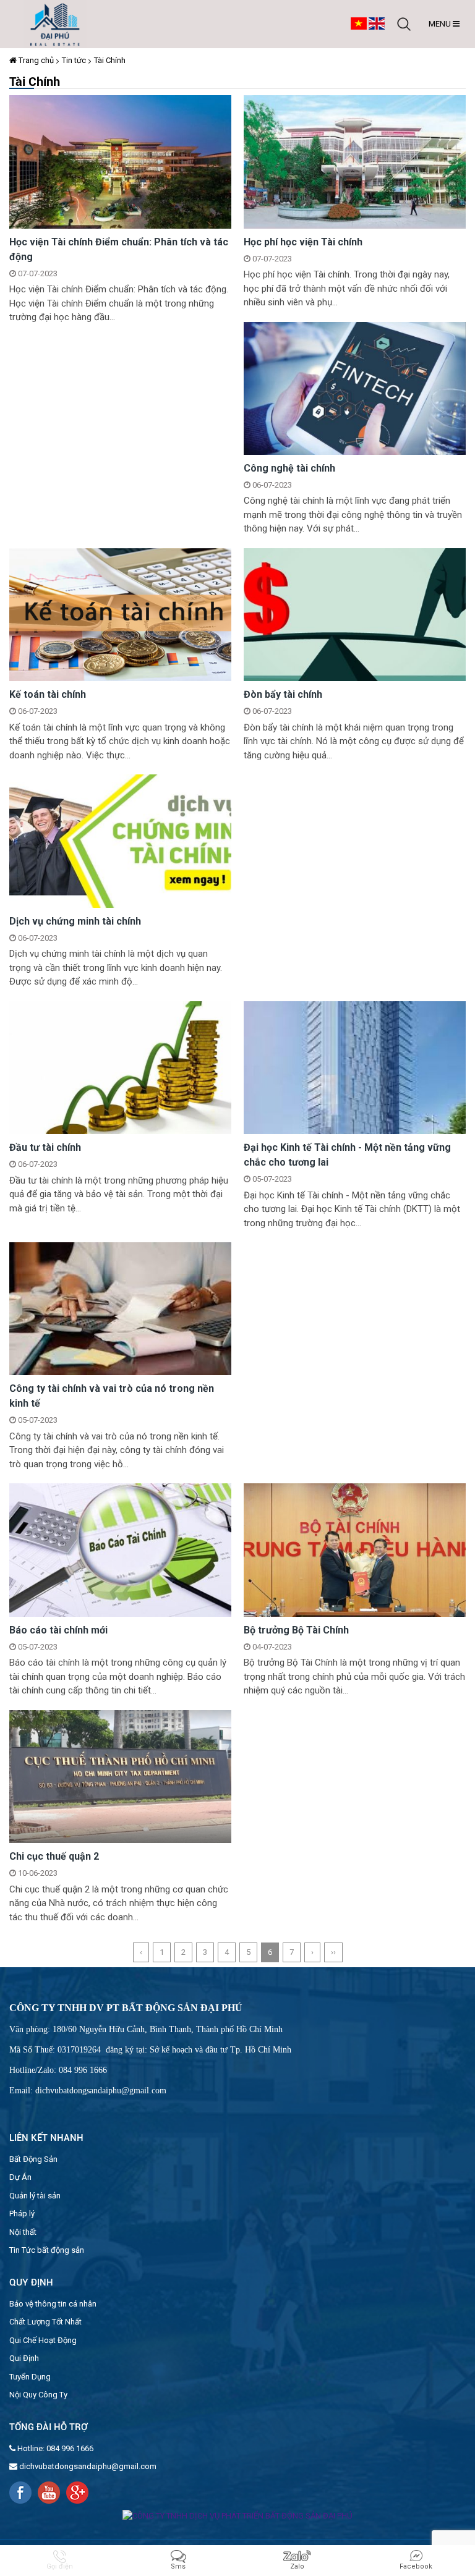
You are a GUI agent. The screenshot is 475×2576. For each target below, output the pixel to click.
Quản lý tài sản (35, 2196)
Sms (178, 2566)
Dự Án (20, 2177)
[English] (377, 23)
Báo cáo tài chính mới (58, 1630)
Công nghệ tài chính (289, 468)
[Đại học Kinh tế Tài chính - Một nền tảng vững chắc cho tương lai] (355, 1067)
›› (333, 1952)
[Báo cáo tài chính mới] (120, 1550)
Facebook (416, 2566)
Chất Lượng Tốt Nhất (45, 2322)
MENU (441, 24)
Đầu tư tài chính (45, 1147)
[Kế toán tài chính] (120, 614)
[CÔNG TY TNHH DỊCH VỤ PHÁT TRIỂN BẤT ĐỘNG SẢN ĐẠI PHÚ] (55, 24)
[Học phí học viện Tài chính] (355, 161)
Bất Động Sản (33, 2159)
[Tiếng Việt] (359, 23)
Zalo (297, 2566)
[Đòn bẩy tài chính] (355, 614)
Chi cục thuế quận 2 (54, 1856)
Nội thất (23, 2232)
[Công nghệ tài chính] (355, 388)
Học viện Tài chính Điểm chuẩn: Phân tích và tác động (119, 249)
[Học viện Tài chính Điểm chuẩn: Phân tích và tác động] (120, 161)
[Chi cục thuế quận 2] (120, 1776)
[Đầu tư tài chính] (120, 1067)
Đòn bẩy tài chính (283, 694)
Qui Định (24, 2358)
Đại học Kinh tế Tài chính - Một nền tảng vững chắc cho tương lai (347, 1155)
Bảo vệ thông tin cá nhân (53, 2304)
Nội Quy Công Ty (38, 2395)
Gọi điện (60, 2566)
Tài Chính (110, 60)
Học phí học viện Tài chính (303, 242)
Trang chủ (35, 60)
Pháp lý (22, 2214)
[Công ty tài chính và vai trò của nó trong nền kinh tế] (120, 1308)
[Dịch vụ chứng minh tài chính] (120, 840)
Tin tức (74, 60)
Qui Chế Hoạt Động (43, 2340)
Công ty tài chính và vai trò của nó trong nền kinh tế (112, 1396)
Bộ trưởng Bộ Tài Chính (296, 1630)
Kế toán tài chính (48, 694)
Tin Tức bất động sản (47, 2250)
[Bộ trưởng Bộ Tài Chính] (355, 1550)
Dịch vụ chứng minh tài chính (75, 921)
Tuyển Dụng (30, 2377)
